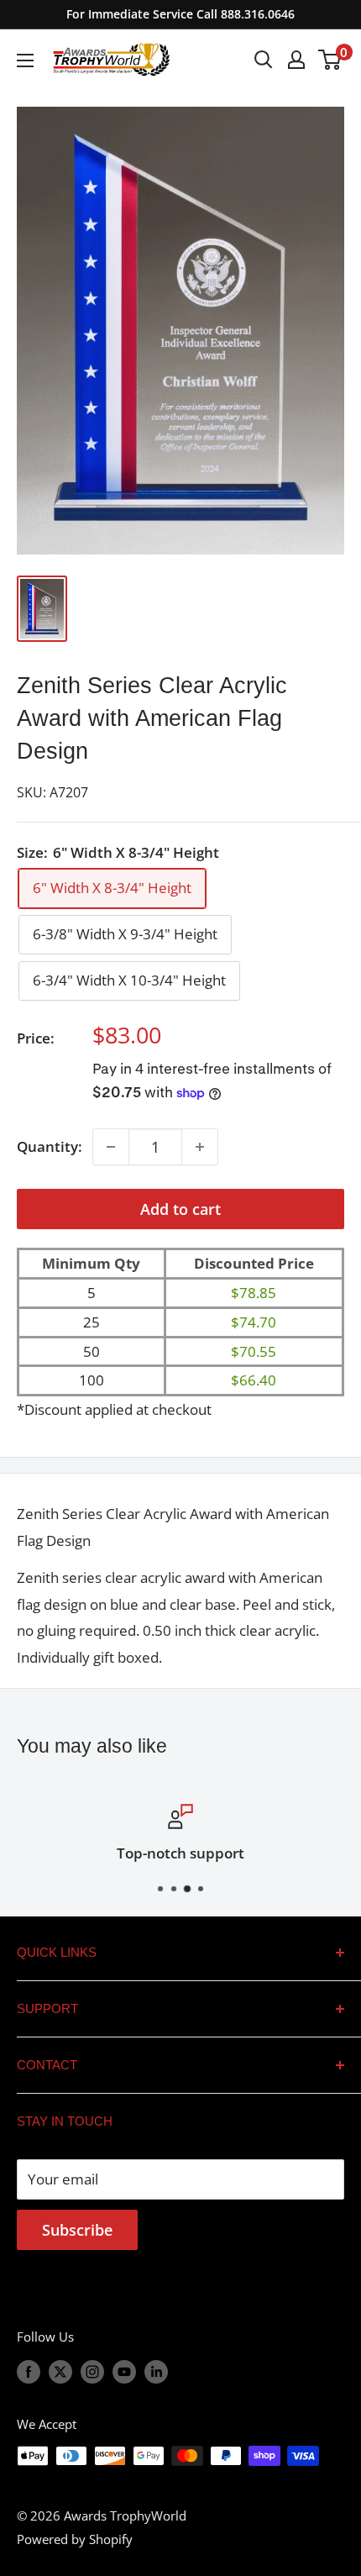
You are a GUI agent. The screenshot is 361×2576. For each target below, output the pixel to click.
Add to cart (180, 1209)
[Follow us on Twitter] (60, 2371)
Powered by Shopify (75, 2539)
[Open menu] (25, 60)
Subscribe (77, 2230)
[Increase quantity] (200, 1147)
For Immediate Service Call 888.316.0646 (180, 14)
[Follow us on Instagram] (92, 2371)
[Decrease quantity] (111, 1147)
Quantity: (50, 1146)
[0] (330, 60)
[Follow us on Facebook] (29, 2371)
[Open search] (264, 60)
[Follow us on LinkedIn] (156, 2371)
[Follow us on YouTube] (124, 2371)
